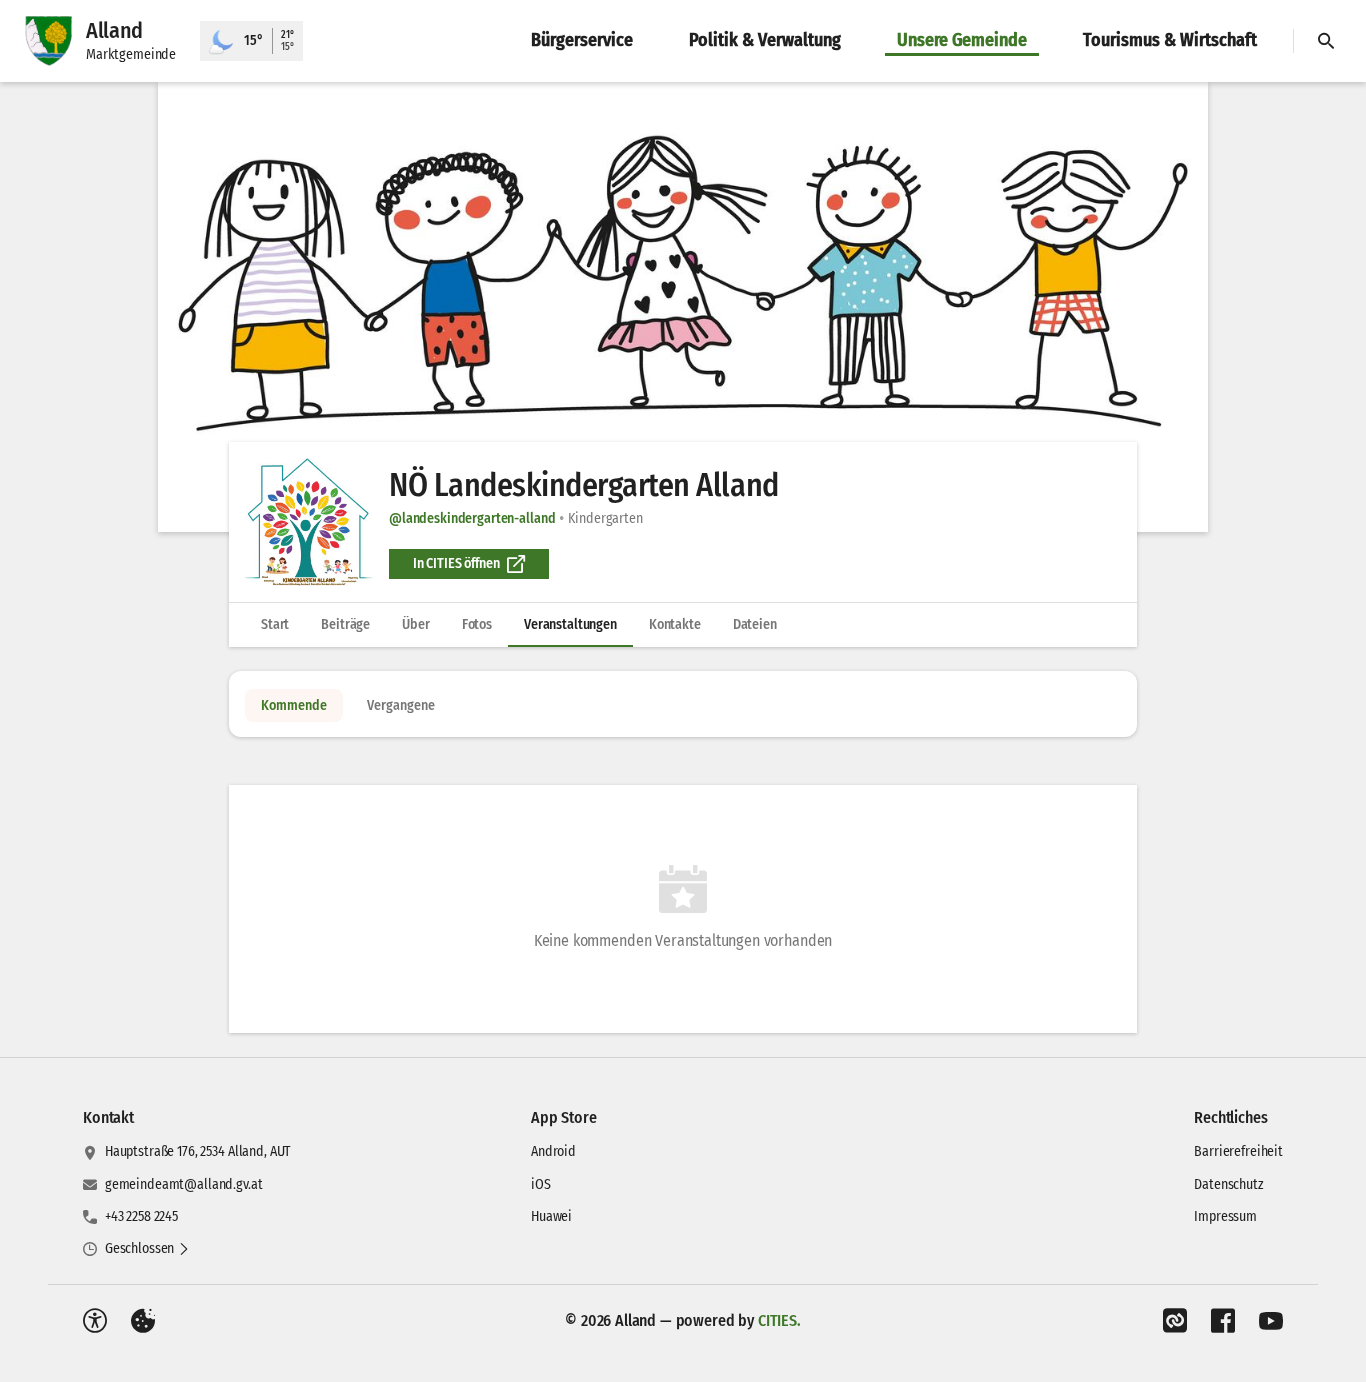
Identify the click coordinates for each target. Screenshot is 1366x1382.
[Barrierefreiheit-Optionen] (95, 1321)
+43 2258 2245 (141, 1216)
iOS (541, 1184)
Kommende (294, 705)
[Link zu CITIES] (1175, 1321)
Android (553, 1151)
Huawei (551, 1216)
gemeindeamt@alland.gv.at (184, 1184)
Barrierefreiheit (1238, 1151)
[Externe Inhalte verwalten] (143, 1321)
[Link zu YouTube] (1271, 1321)
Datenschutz (1228, 1184)
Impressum (1225, 1216)
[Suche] (1326, 41)
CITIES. (779, 1320)
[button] (683, 307)
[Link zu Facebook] (1223, 1321)
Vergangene (401, 705)
